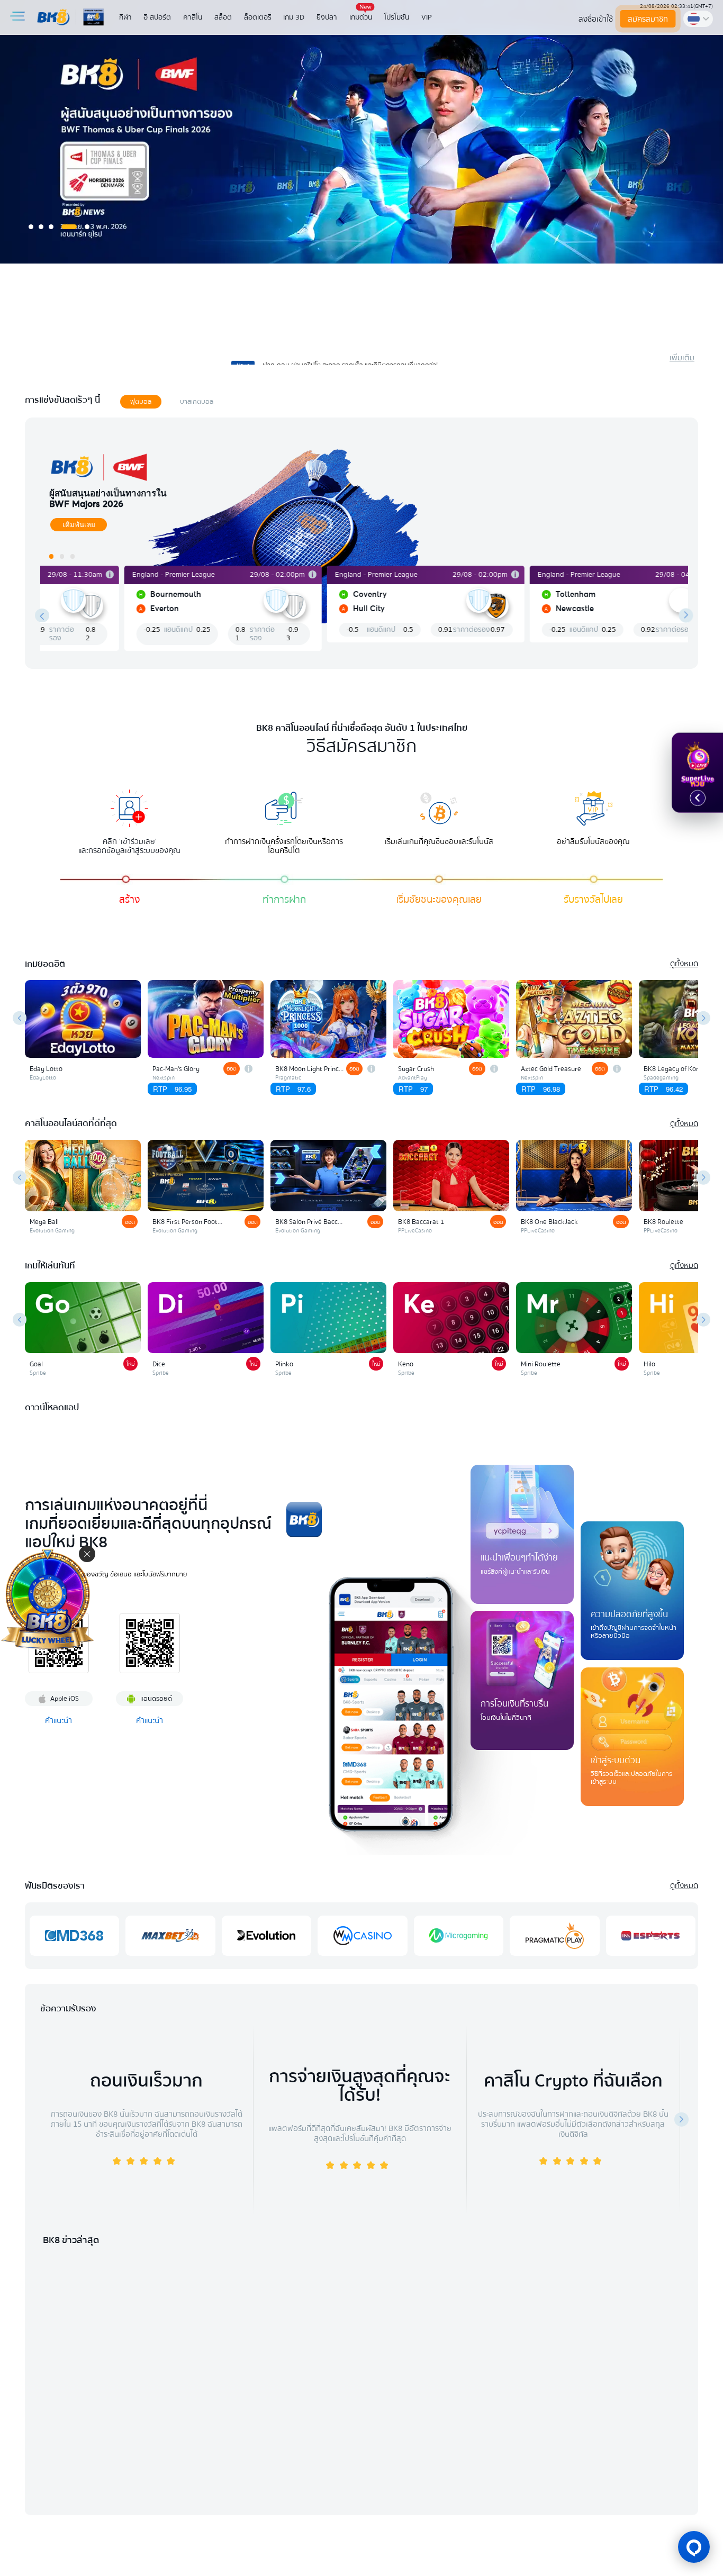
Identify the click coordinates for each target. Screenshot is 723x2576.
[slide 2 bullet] (41, 227)
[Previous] (20, 1018)
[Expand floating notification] (698, 798)
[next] (686, 616)
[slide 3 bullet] (51, 227)
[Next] (704, 1018)
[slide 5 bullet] (87, 227)
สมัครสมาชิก (648, 19)
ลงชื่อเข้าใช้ (596, 19)
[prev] (42, 616)
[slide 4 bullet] (69, 227)
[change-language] (698, 19)
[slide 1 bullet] (31, 227)
